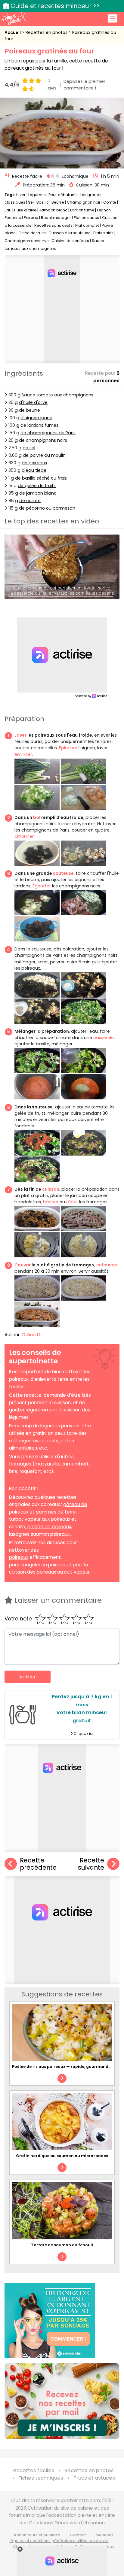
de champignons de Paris (48, 433)
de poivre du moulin (44, 455)
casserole (104, 1038)
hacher (51, 1202)
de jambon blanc (38, 493)
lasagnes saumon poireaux (39, 1534)
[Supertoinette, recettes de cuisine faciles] (14, 19)
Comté (110, 202)
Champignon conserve (27, 241)
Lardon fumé (82, 210)
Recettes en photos (47, 32)
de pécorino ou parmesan (47, 508)
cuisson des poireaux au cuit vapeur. (50, 1572)
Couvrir (23, 1265)
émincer (23, 754)
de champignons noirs (43, 440)
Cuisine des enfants (70, 241)
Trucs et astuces (94, 2478)
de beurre (29, 410)
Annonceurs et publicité (37, 2535)
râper (72, 1202)
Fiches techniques (41, 2478)
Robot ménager (56, 218)
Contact (78, 2535)
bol (37, 817)
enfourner (107, 1265)
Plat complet (87, 225)
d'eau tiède (34, 470)
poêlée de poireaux (49, 1527)
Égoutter (42, 886)
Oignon (104, 210)
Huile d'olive (25, 210)
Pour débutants (63, 195)
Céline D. (31, 1335)
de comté (30, 501)
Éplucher (68, 748)
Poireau (31, 218)
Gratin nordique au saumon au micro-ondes (62, 2156)
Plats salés (103, 233)
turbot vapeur (25, 1519)
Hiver (21, 195)
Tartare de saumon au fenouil (62, 2245)
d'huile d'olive (33, 402)
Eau (8, 210)
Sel (31, 202)
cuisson (51, 1189)
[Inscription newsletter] (62, 2401)
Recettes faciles (34, 2470)
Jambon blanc (53, 210)
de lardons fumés (39, 425)
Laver (20, 735)
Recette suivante (91, 1864)
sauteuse (63, 873)
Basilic (43, 202)
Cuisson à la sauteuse (70, 233)
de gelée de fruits (37, 486)
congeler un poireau (43, 1565)
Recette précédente (38, 1864)
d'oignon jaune (36, 418)
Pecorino (13, 218)
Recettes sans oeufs (53, 225)
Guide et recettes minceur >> (55, 6)
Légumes (37, 195)
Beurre (58, 202)
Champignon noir (84, 202)
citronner (24, 836)
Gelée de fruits (32, 233)
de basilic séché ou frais (41, 478)
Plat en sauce (87, 218)
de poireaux (34, 463)
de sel (29, 448)
